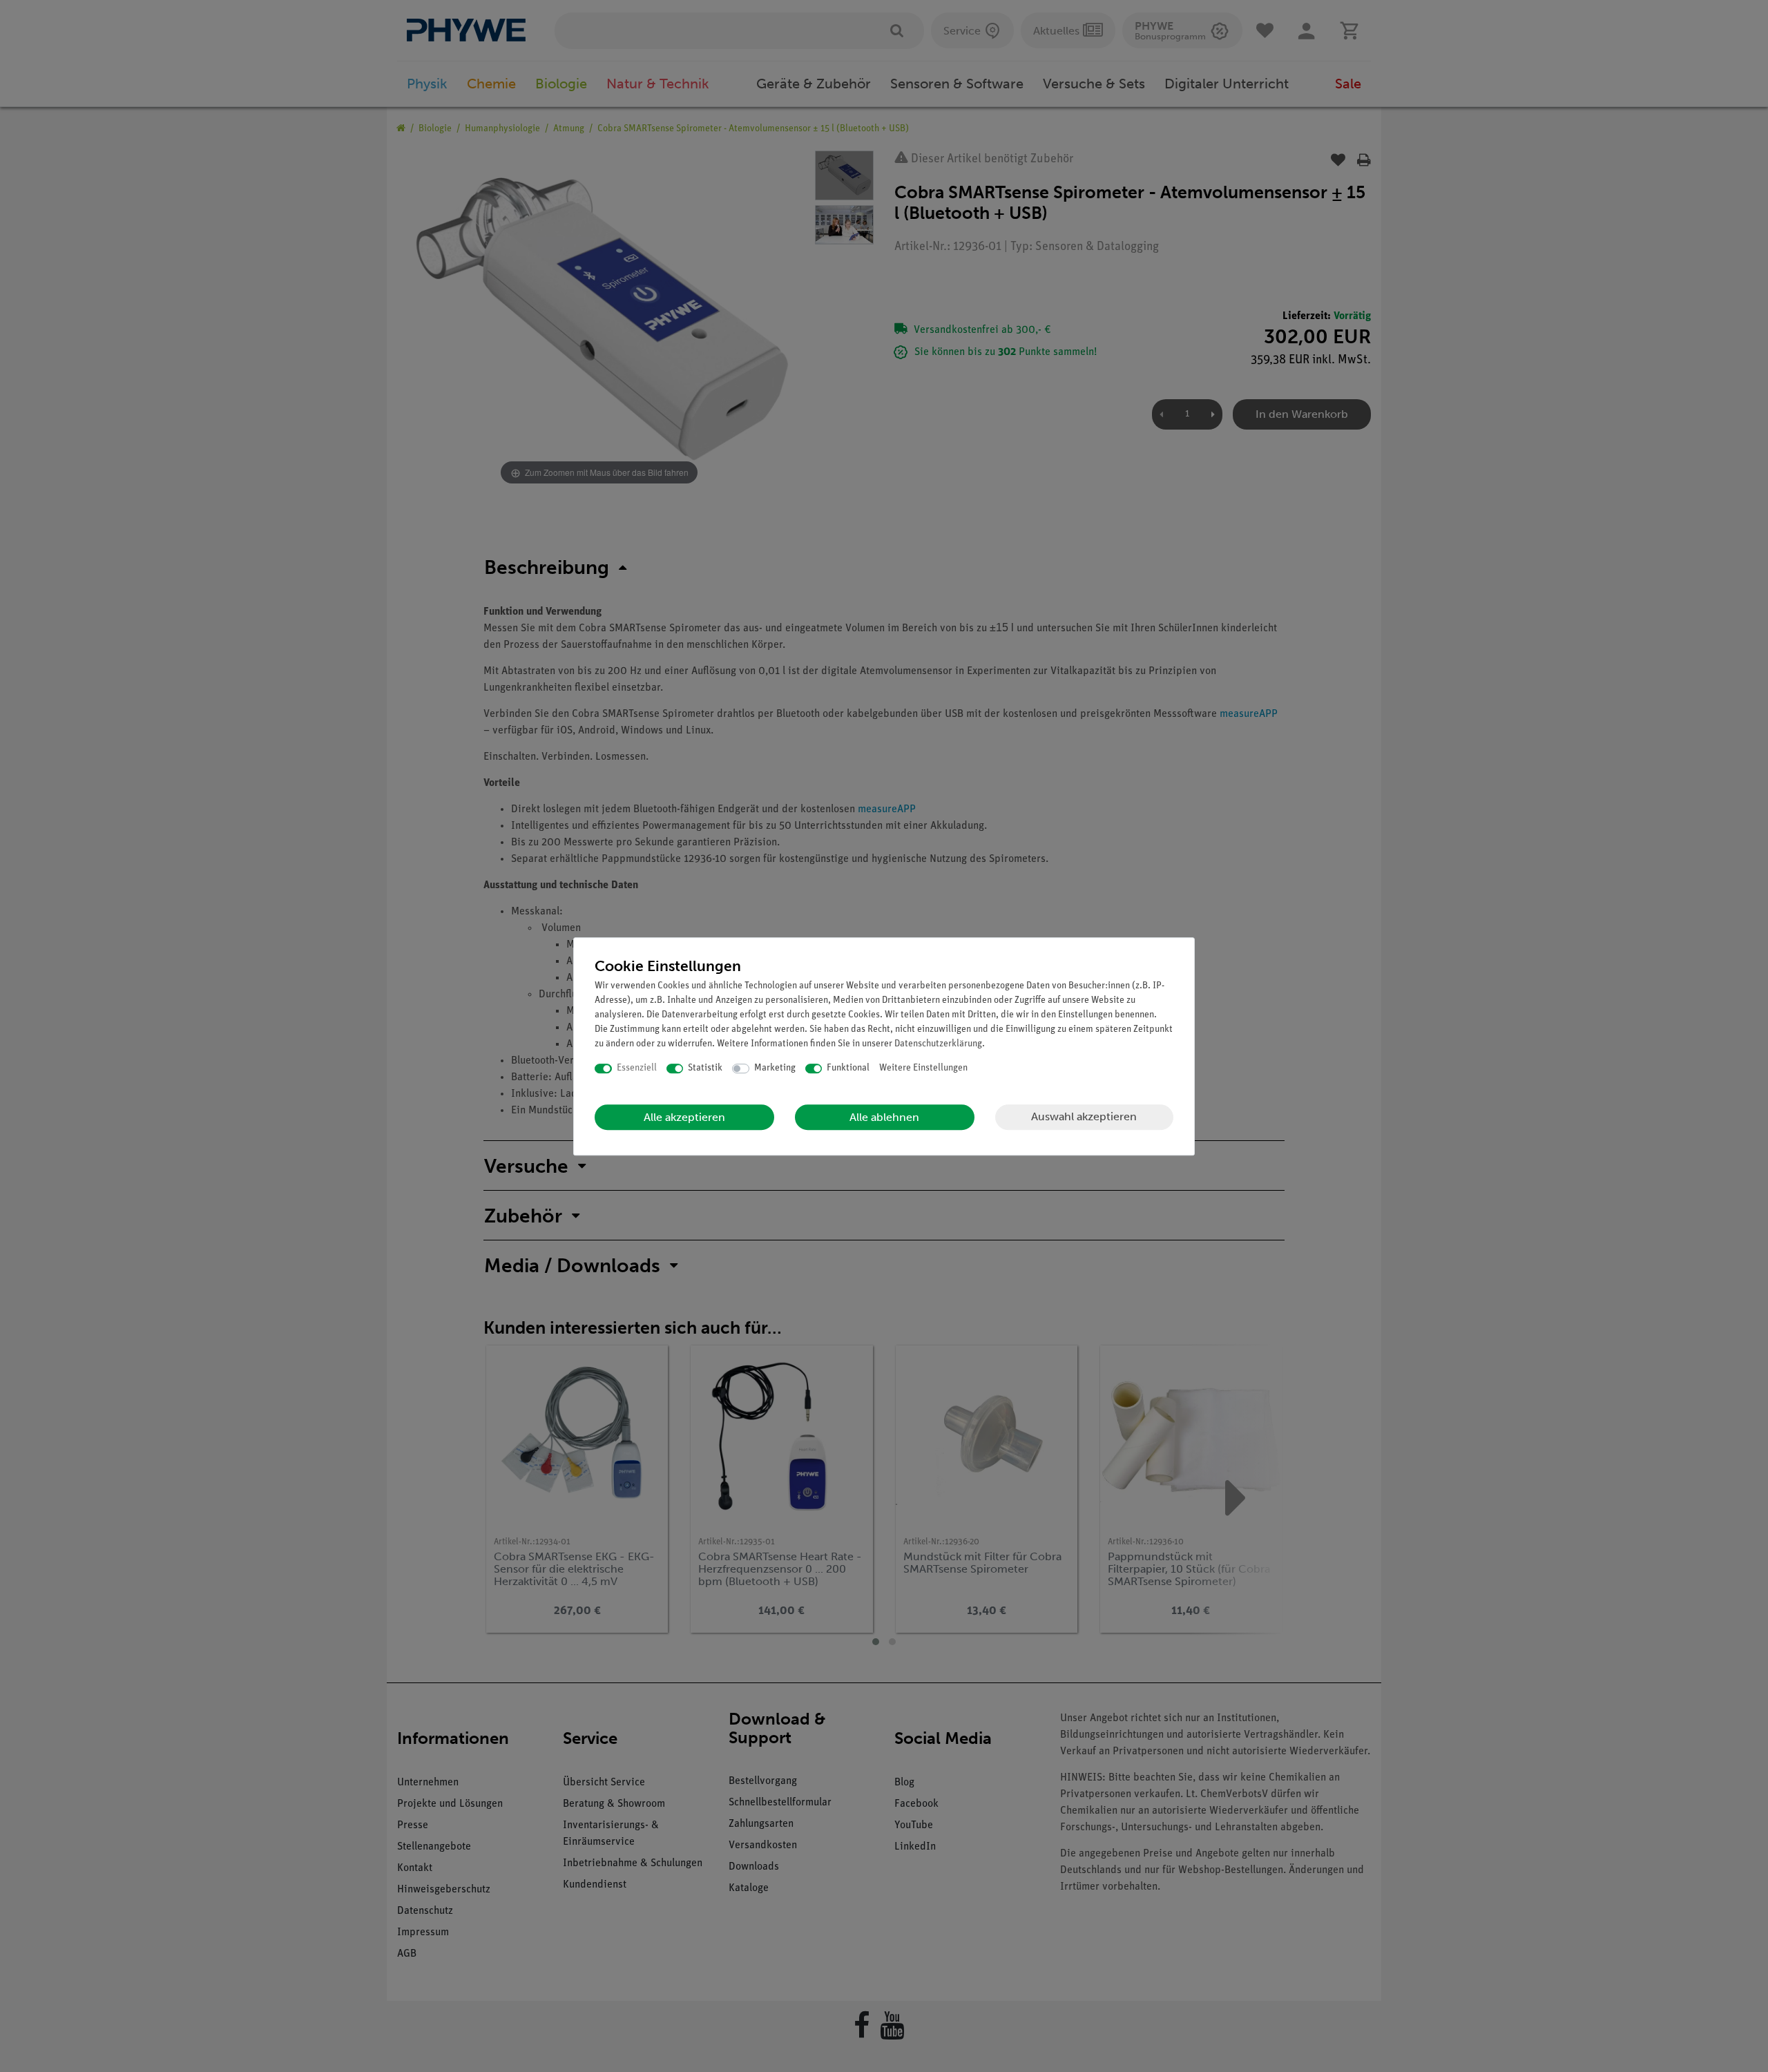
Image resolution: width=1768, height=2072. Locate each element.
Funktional (848, 1068)
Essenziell (637, 1068)
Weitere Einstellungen (923, 1068)
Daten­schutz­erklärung (938, 1044)
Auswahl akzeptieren (1084, 1116)
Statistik (705, 1068)
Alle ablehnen (884, 1117)
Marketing (775, 1068)
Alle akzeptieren (684, 1117)
